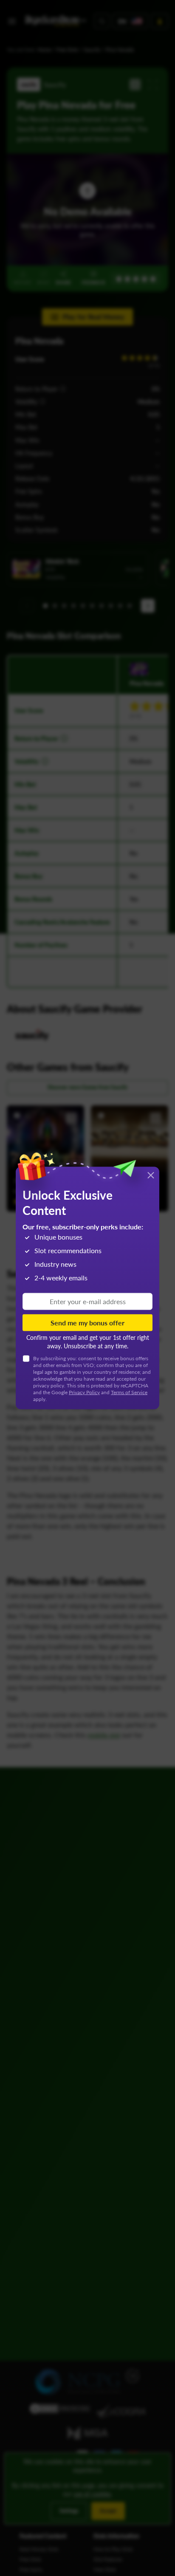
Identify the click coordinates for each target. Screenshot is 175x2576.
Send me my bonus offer (87, 1322)
